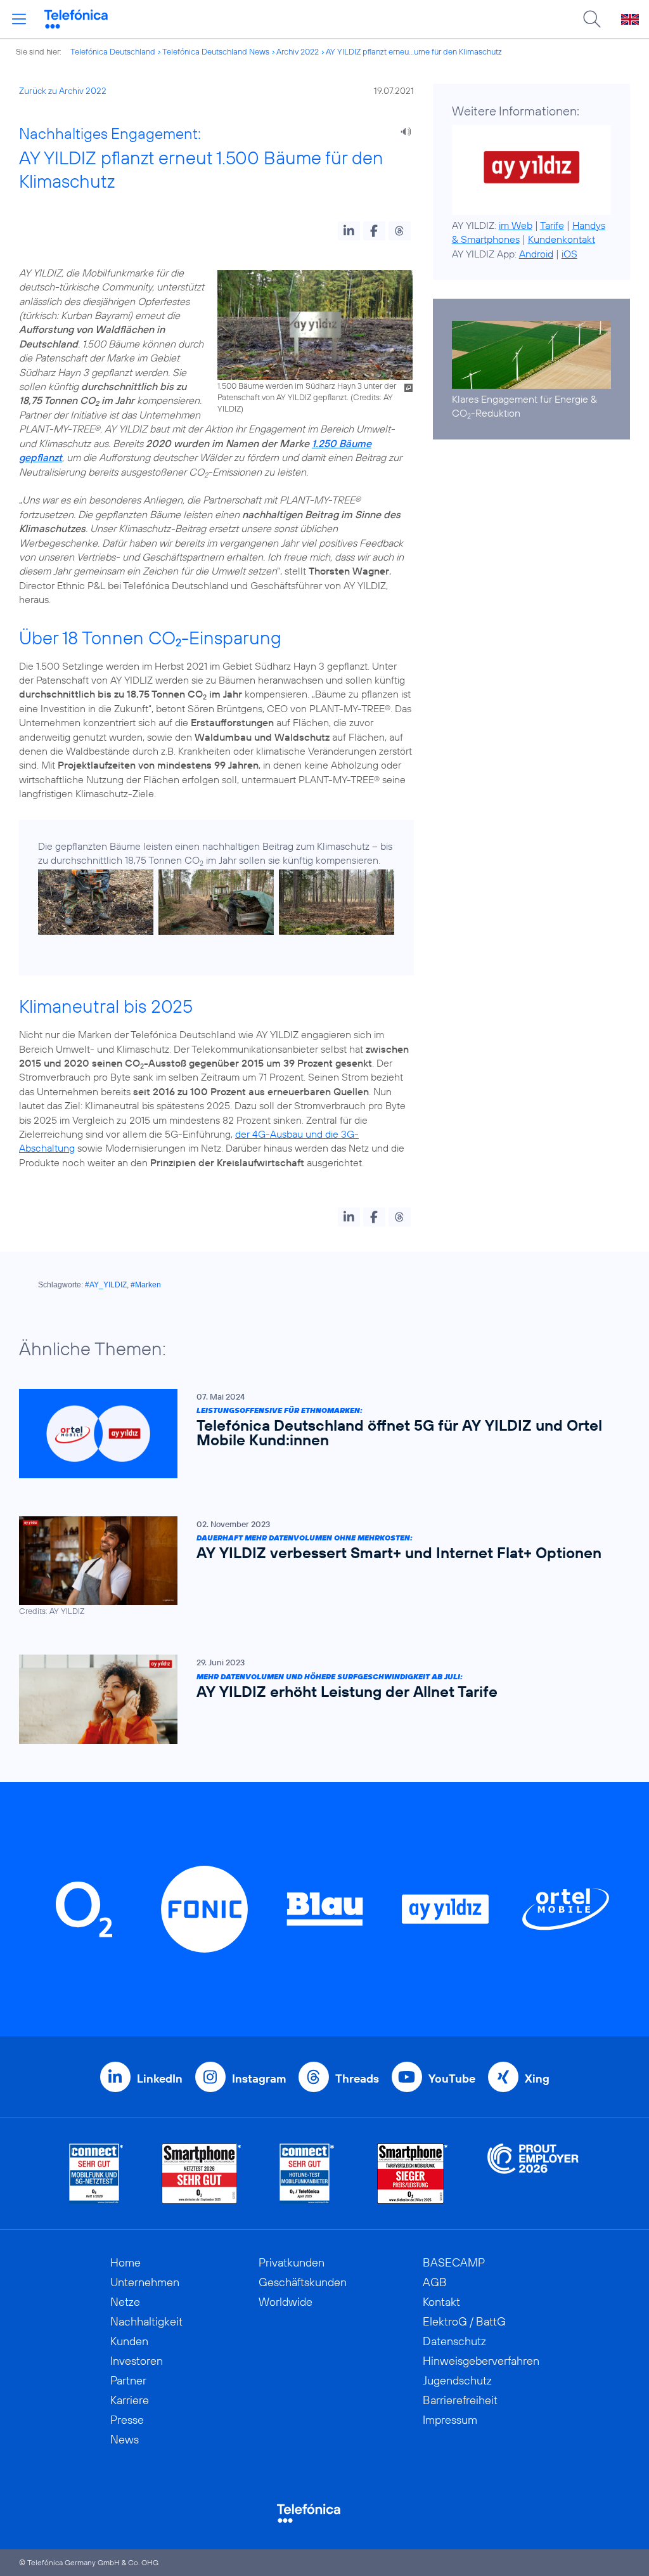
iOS (569, 254)
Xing (537, 2078)
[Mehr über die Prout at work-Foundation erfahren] (533, 2174)
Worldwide (286, 2302)
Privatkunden (292, 2262)
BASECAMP (454, 2262)
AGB (435, 2282)
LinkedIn (160, 2078)
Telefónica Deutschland (113, 51)
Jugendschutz (457, 2380)
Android (536, 254)
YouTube (452, 2078)
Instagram (259, 2078)
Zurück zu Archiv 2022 (63, 91)
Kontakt (441, 2302)
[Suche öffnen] (592, 19)
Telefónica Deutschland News (216, 51)
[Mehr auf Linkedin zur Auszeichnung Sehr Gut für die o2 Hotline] (307, 2174)
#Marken (146, 1285)
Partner (128, 2380)
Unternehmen (145, 2282)
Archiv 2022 (298, 51)
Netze (125, 2302)
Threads (357, 2078)
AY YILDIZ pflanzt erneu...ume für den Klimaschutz (414, 51)
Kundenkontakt (562, 239)
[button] (349, 231)
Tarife (552, 225)
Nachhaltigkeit (146, 2321)
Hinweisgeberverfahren (481, 2361)
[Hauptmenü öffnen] (19, 19)
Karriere (130, 2400)
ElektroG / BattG (464, 2321)
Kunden (129, 2341)
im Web (516, 225)
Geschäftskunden (303, 2282)
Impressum (450, 2420)
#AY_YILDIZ (106, 1285)
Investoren (137, 2361)
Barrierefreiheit (460, 2400)
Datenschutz (454, 2341)
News (125, 2439)
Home (125, 2262)
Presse (127, 2420)
